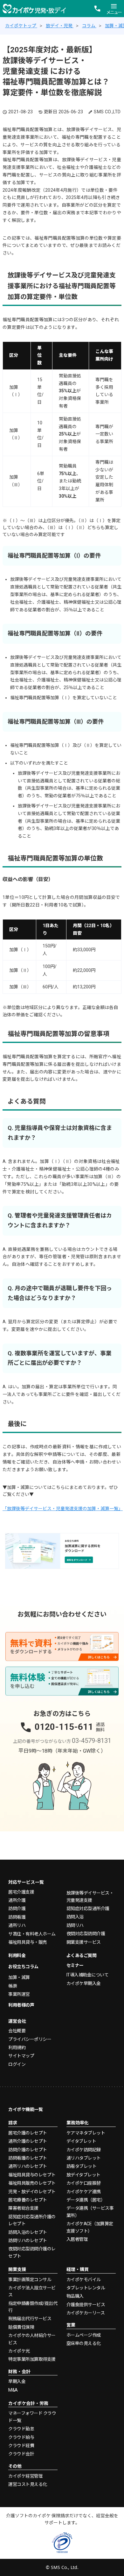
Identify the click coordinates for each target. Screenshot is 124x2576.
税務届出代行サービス (30, 2319)
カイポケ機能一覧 (25, 2109)
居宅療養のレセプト (28, 2200)
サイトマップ (21, 2056)
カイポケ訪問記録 (84, 2150)
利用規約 (17, 2048)
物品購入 (75, 2296)
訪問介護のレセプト (28, 2150)
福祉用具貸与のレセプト (32, 2175)
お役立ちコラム (23, 1967)
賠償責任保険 (21, 2327)
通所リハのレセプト (28, 2166)
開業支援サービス (84, 1942)
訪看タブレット (82, 2166)
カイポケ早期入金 (84, 1983)
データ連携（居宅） (86, 2200)
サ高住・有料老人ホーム (32, 1934)
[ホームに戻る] (34, 8)
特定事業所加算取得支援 (32, 2359)
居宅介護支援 (21, 1892)
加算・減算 (19, 1977)
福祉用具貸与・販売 (28, 1942)
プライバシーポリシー (30, 2039)
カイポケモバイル (84, 2280)
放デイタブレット (83, 2175)
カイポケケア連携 (84, 2192)
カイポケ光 (19, 2351)
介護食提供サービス (86, 2305)
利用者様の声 (21, 2005)
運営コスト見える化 (28, 2484)
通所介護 (17, 1900)
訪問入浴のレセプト (28, 2232)
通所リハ (17, 1925)
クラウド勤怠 (21, 2429)
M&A (13, 2390)
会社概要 (17, 2031)
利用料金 (17, 1955)
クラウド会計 (21, 2454)
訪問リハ (75, 1925)
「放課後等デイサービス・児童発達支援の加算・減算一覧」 (63, 1509)
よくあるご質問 (82, 1955)
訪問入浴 (75, 1917)
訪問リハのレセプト (28, 2241)
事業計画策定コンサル (30, 2280)
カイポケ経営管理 (25, 2476)
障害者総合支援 (23, 2208)
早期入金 (17, 2381)
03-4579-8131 (92, 1741)
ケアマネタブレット (86, 2133)
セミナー (75, 1965)
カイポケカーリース (86, 2313)
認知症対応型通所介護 (88, 1909)
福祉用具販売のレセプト (32, 2183)
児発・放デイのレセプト (32, 2192)
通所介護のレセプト (28, 2141)
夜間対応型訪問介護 (86, 1934)
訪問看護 (17, 1917)
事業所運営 (19, 1994)
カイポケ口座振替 (84, 2183)
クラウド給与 (21, 2437)
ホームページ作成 (84, 2335)
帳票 (13, 1986)
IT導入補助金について (88, 1975)
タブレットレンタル (86, 2288)
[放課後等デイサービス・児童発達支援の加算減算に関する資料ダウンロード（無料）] (62, 1551)
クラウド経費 (21, 2446)
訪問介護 (17, 1909)
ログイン (17, 2064)
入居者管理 (77, 2239)
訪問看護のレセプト (28, 2158)
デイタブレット (81, 2141)
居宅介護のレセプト (28, 2133)
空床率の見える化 (84, 2343)
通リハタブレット (84, 2158)
